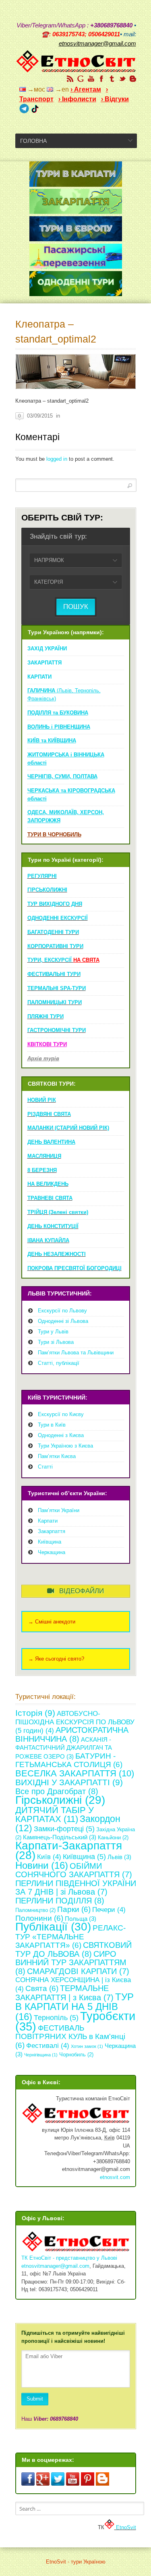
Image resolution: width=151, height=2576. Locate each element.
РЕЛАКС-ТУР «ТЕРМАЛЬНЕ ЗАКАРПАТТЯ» (70, 1937)
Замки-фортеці (64, 1829)
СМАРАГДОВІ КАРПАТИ (78, 1971)
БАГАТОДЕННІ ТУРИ (53, 932)
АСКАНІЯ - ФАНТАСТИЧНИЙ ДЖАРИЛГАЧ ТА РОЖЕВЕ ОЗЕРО (64, 1748)
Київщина (50, 1542)
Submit (35, 2399)
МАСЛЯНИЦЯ (44, 1156)
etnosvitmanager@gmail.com (55, 2266)
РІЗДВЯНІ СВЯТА (49, 1114)
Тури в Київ (52, 1425)
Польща (81, 1919)
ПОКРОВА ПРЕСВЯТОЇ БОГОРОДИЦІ (74, 1268)
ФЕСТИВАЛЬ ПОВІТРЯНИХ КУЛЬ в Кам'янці (70, 2037)
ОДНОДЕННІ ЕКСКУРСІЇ (58, 918)
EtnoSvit (125, 2527)
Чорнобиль (76, 2055)
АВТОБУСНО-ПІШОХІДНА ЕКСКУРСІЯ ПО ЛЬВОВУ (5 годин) (75, 1722)
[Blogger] (133, 79)
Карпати (48, 1521)
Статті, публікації (59, 1363)
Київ (49, 1857)
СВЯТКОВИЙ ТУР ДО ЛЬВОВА (73, 1949)
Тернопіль (56, 2018)
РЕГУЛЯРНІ (42, 876)
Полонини (39, 1918)
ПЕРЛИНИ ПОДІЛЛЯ (60, 1901)
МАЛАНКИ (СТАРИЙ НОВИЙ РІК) (68, 1128)
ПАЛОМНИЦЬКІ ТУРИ (55, 1002)
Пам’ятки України (59, 1510)
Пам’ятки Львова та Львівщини (76, 1353)
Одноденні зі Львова (63, 1321)
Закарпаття (52, 1531)
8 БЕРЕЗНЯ (42, 1170)
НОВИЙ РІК (42, 1100)
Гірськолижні (60, 1800)
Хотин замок (87, 2046)
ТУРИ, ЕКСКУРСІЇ (63, 960)
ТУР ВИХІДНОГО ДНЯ (55, 904)
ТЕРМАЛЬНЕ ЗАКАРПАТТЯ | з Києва (64, 1993)
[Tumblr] (112, 79)
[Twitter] (122, 79)
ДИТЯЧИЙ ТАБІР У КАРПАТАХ (55, 1815)
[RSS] (70, 79)
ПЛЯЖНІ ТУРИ (46, 1016)
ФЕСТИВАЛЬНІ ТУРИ (54, 974)
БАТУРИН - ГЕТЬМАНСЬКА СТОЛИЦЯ (69, 1760)
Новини (42, 1865)
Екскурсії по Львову (62, 1311)
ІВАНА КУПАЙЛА (48, 1240)
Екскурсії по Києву (61, 1414)
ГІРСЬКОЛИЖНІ (47, 890)
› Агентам (86, 89)
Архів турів (43, 1058)
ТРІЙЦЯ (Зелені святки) (58, 1212)
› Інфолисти (77, 99)
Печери (109, 1910)
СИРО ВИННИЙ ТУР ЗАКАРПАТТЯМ (71, 1963)
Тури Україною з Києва (65, 1446)
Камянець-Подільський (60, 1837)
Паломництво (35, 1910)
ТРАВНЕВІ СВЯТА (50, 1198)
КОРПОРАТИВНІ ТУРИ (55, 946)
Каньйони (113, 1837)
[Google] (81, 79)
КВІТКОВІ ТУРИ (47, 1044)
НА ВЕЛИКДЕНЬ (48, 1184)
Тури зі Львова (56, 1342)
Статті (45, 1467)
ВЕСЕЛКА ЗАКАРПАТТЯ (75, 1773)
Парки (74, 1909)
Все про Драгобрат (57, 1791)
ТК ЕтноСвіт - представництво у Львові (69, 2258)
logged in (57, 459)
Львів (119, 1857)
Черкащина (52, 1552)
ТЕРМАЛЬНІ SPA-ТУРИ (57, 988)
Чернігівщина (41, 2055)
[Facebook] (101, 79)
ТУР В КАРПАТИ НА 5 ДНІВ (74, 2007)
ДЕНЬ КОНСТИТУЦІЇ (53, 1226)
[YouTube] (91, 79)
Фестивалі (48, 2046)
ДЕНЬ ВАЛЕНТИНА (51, 1142)
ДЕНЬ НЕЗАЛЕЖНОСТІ (57, 1254)
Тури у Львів (53, 1332)
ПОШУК (76, 607)
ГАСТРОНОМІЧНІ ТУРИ (57, 1030)
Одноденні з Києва (61, 1435)
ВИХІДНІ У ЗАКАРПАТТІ (69, 1782)
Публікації (53, 1926)
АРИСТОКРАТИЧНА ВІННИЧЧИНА (72, 1734)
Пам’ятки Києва (57, 1456)
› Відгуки (115, 99)
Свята (42, 1988)
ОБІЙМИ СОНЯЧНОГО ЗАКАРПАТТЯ (74, 1870)
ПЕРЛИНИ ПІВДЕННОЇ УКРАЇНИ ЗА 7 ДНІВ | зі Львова (76, 1888)
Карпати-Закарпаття (69, 1851)
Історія (35, 1713)
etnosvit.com (115, 2177)
